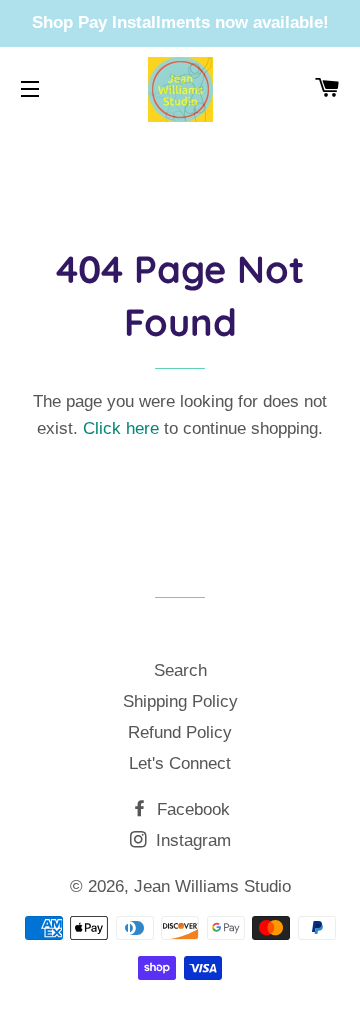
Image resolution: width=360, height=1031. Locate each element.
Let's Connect (180, 763)
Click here (121, 428)
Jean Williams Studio (212, 886)
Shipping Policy (180, 701)
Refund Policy (180, 732)
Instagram (191, 840)
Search (180, 670)
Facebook (191, 809)
